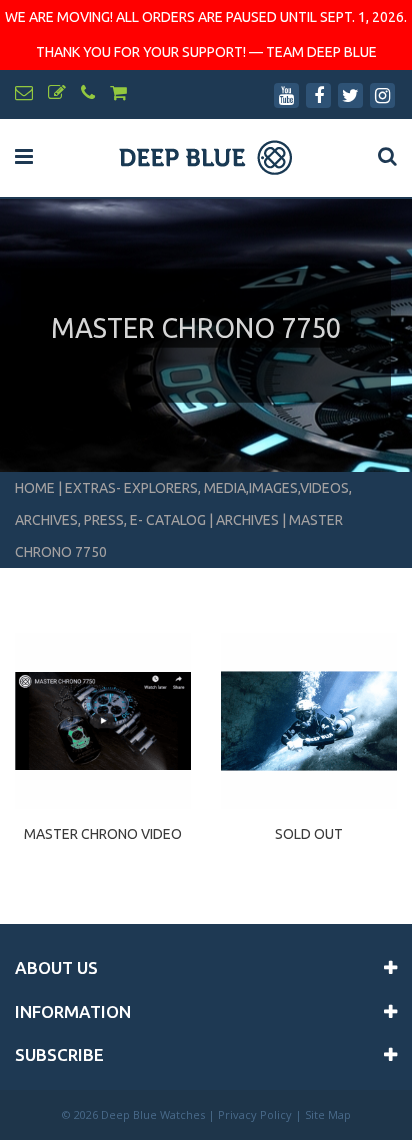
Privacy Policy (255, 1114)
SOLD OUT (309, 834)
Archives (247, 520)
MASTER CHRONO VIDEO (103, 834)
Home (35, 488)
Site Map (328, 1114)
